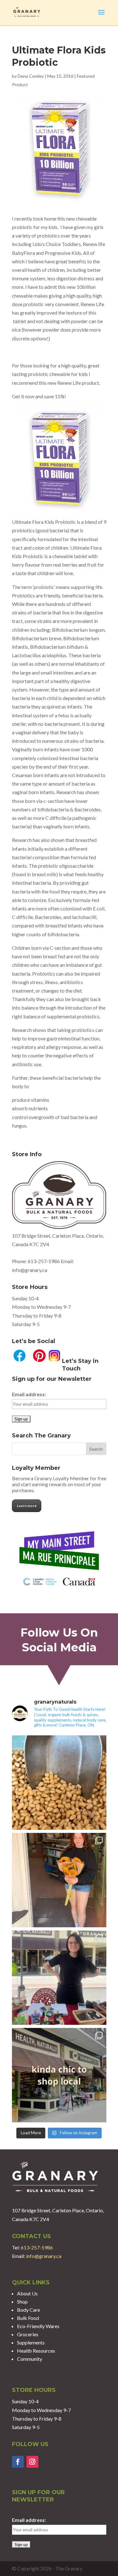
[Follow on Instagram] (32, 2462)
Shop (22, 2302)
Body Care (28, 2310)
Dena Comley (31, 76)
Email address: (29, 1394)
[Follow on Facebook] (18, 2462)
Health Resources (36, 2351)
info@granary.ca (44, 2256)
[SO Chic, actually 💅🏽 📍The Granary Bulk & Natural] (59, 2075)
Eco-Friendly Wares (38, 2326)
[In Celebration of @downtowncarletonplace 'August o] (59, 1978)
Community (30, 2359)
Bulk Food (28, 2318)
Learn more (27, 1506)
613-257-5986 (44, 1261)
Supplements (31, 2342)
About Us (27, 2293)
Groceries (28, 2334)
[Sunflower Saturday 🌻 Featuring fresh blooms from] (59, 1880)
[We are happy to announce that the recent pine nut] (59, 1783)
